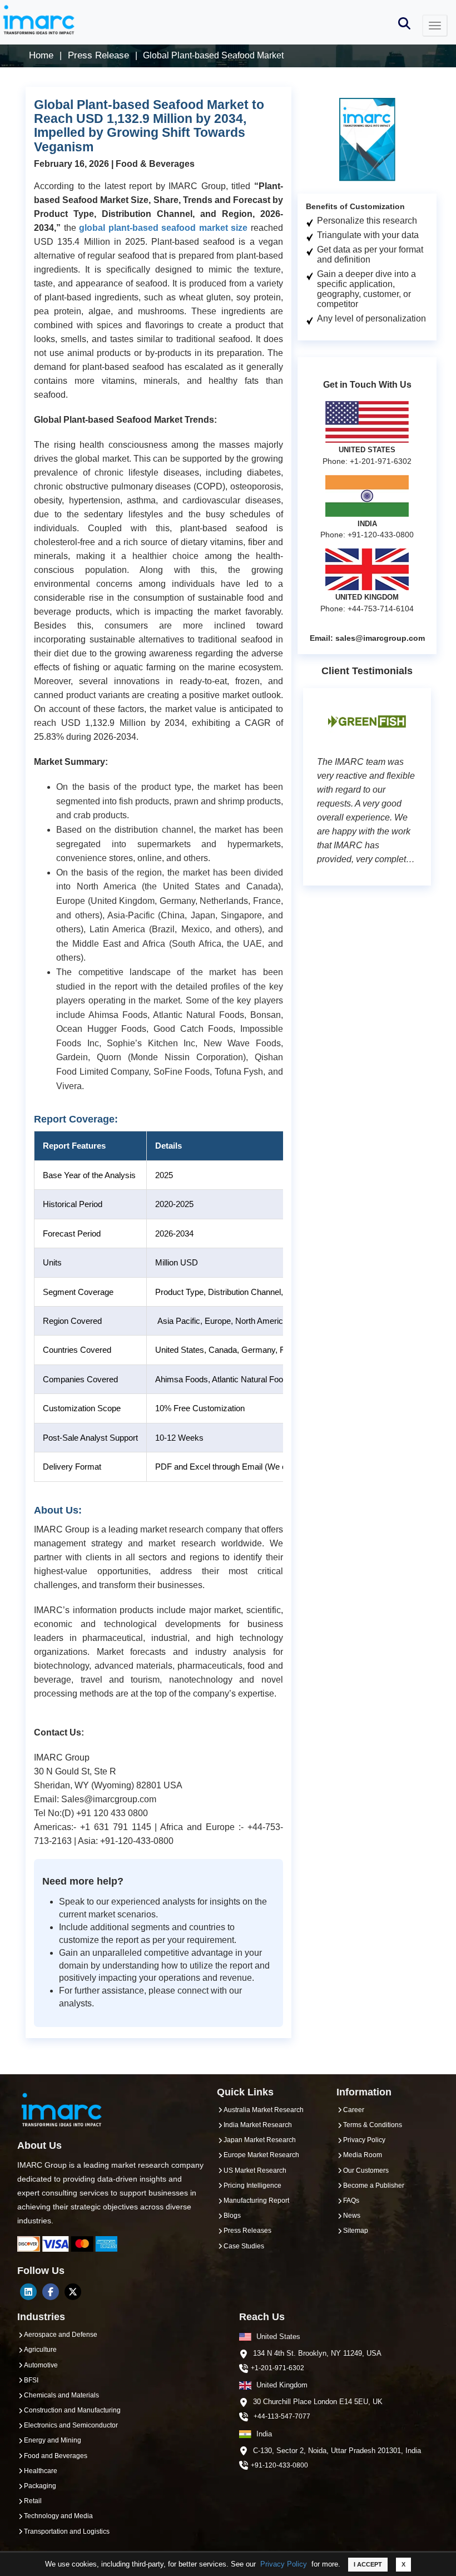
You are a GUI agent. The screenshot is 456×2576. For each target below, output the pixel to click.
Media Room (363, 2155)
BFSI (31, 2380)
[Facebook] (51, 2292)
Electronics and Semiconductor (71, 2425)
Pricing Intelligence (252, 2186)
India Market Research (258, 2125)
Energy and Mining (53, 2440)
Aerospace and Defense (61, 2335)
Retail (33, 2501)
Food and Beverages (56, 2456)
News (352, 2216)
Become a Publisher (374, 2186)
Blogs (232, 2216)
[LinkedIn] (28, 2292)
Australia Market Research (264, 2110)
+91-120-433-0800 (279, 2465)
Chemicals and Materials (61, 2395)
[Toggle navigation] (435, 26)
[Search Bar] (404, 23)
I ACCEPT (368, 2564)
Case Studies (244, 2246)
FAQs (351, 2201)
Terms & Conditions (373, 2125)
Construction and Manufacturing (72, 2410)
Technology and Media (58, 2516)
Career (354, 2110)
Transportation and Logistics (67, 2531)
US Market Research (255, 2170)
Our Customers (366, 2170)
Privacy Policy (284, 2564)
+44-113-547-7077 (282, 2416)
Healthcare (41, 2471)
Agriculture (40, 2350)
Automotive (41, 2365)
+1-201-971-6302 (277, 2368)
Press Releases (247, 2231)
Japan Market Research (260, 2140)
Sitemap (356, 2231)
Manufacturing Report (256, 2201)
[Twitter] (73, 2292)
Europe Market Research (261, 2155)
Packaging (40, 2486)
